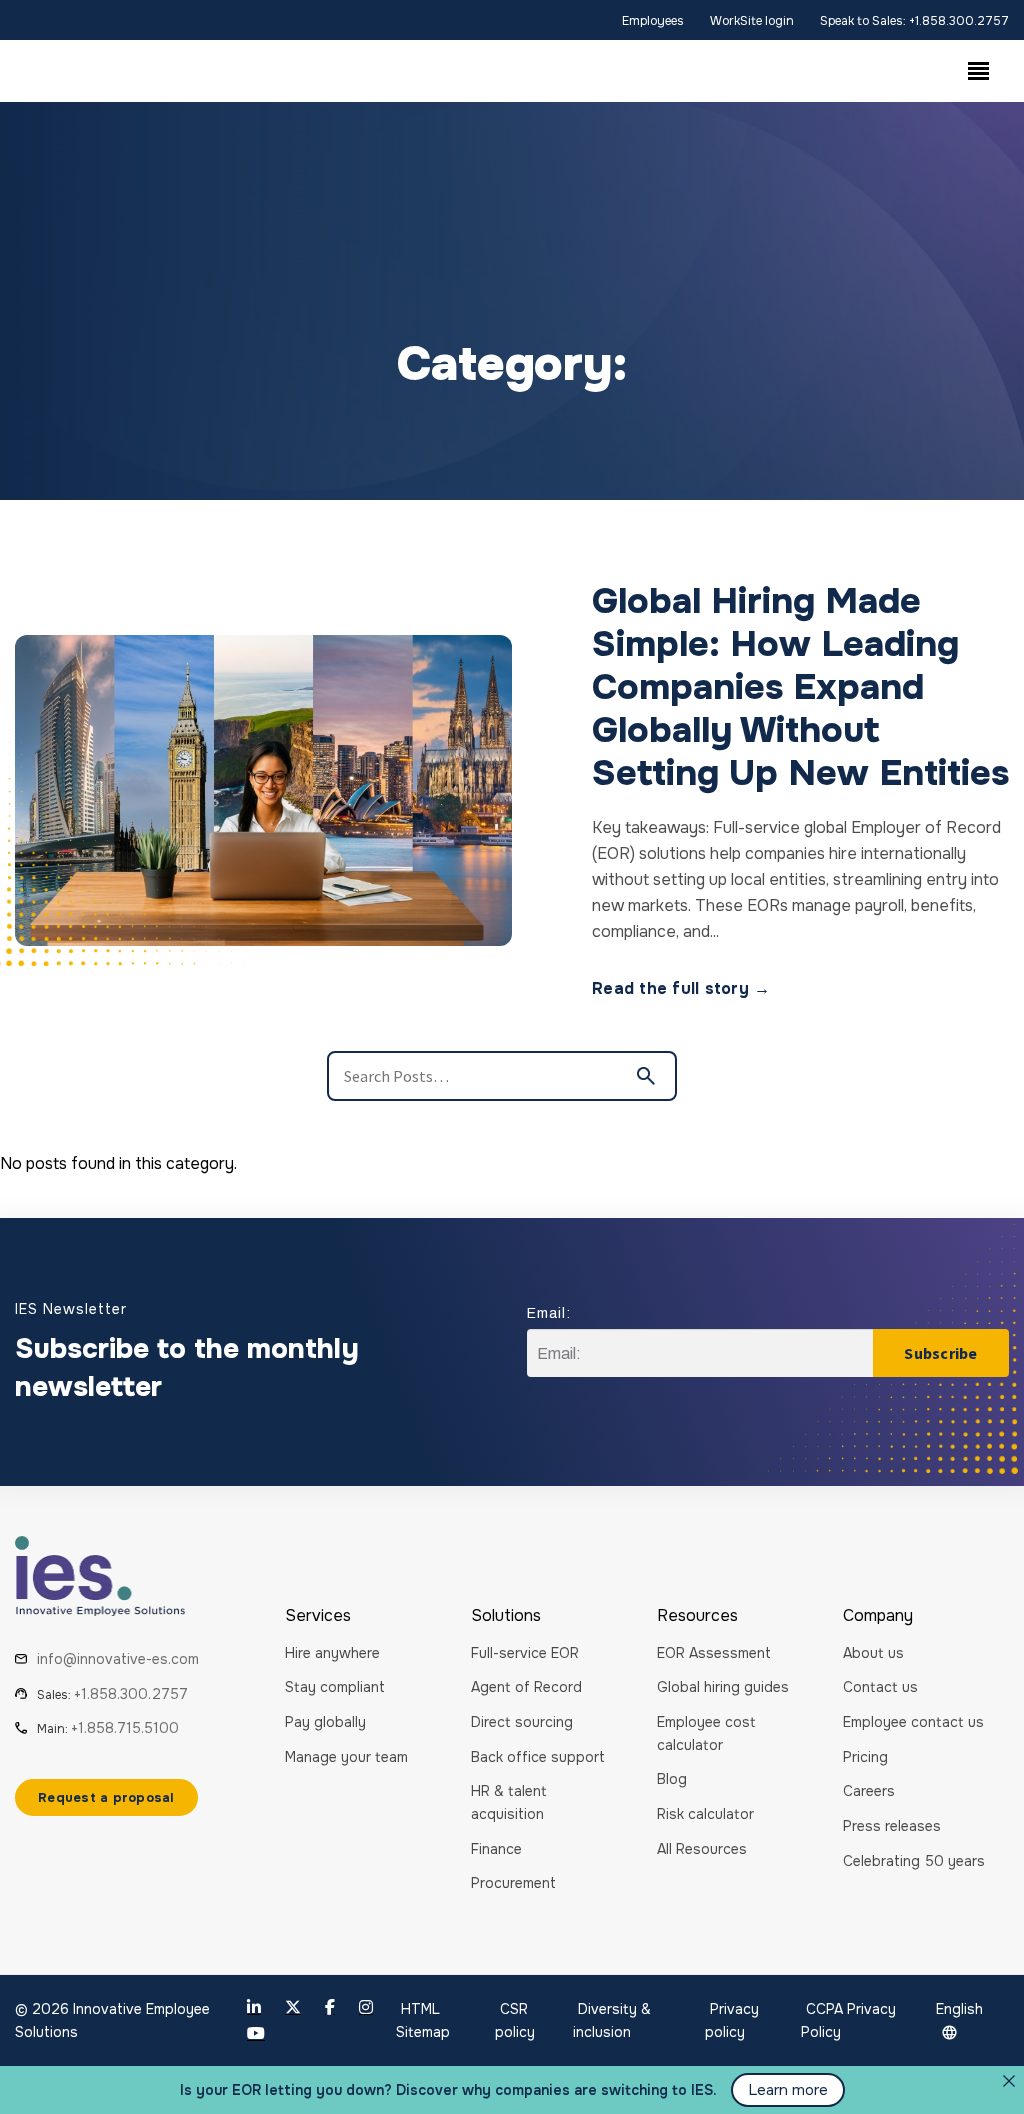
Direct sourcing (522, 1722)
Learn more (788, 2090)
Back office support (538, 1757)
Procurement (513, 1883)
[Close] (1009, 2081)
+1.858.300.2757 (131, 1694)
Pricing (865, 1757)
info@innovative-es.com (118, 1659)
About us (873, 1653)
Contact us (880, 1687)
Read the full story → (681, 988)
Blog (672, 1779)
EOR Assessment (714, 1653)
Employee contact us (913, 1722)
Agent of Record (526, 1687)
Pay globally (325, 1722)
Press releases (892, 1826)
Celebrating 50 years (914, 1861)
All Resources (702, 1849)
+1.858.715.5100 (125, 1728)
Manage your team (346, 1757)
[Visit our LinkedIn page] (254, 2007)
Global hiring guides (723, 1687)
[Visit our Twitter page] (293, 2007)
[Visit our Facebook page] (330, 2007)
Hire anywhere (332, 1653)
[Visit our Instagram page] (366, 2007)
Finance (496, 1849)
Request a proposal (106, 1797)
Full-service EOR (525, 1653)
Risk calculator (705, 1814)
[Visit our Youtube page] (256, 2033)
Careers (869, 1791)
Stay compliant (335, 1687)
